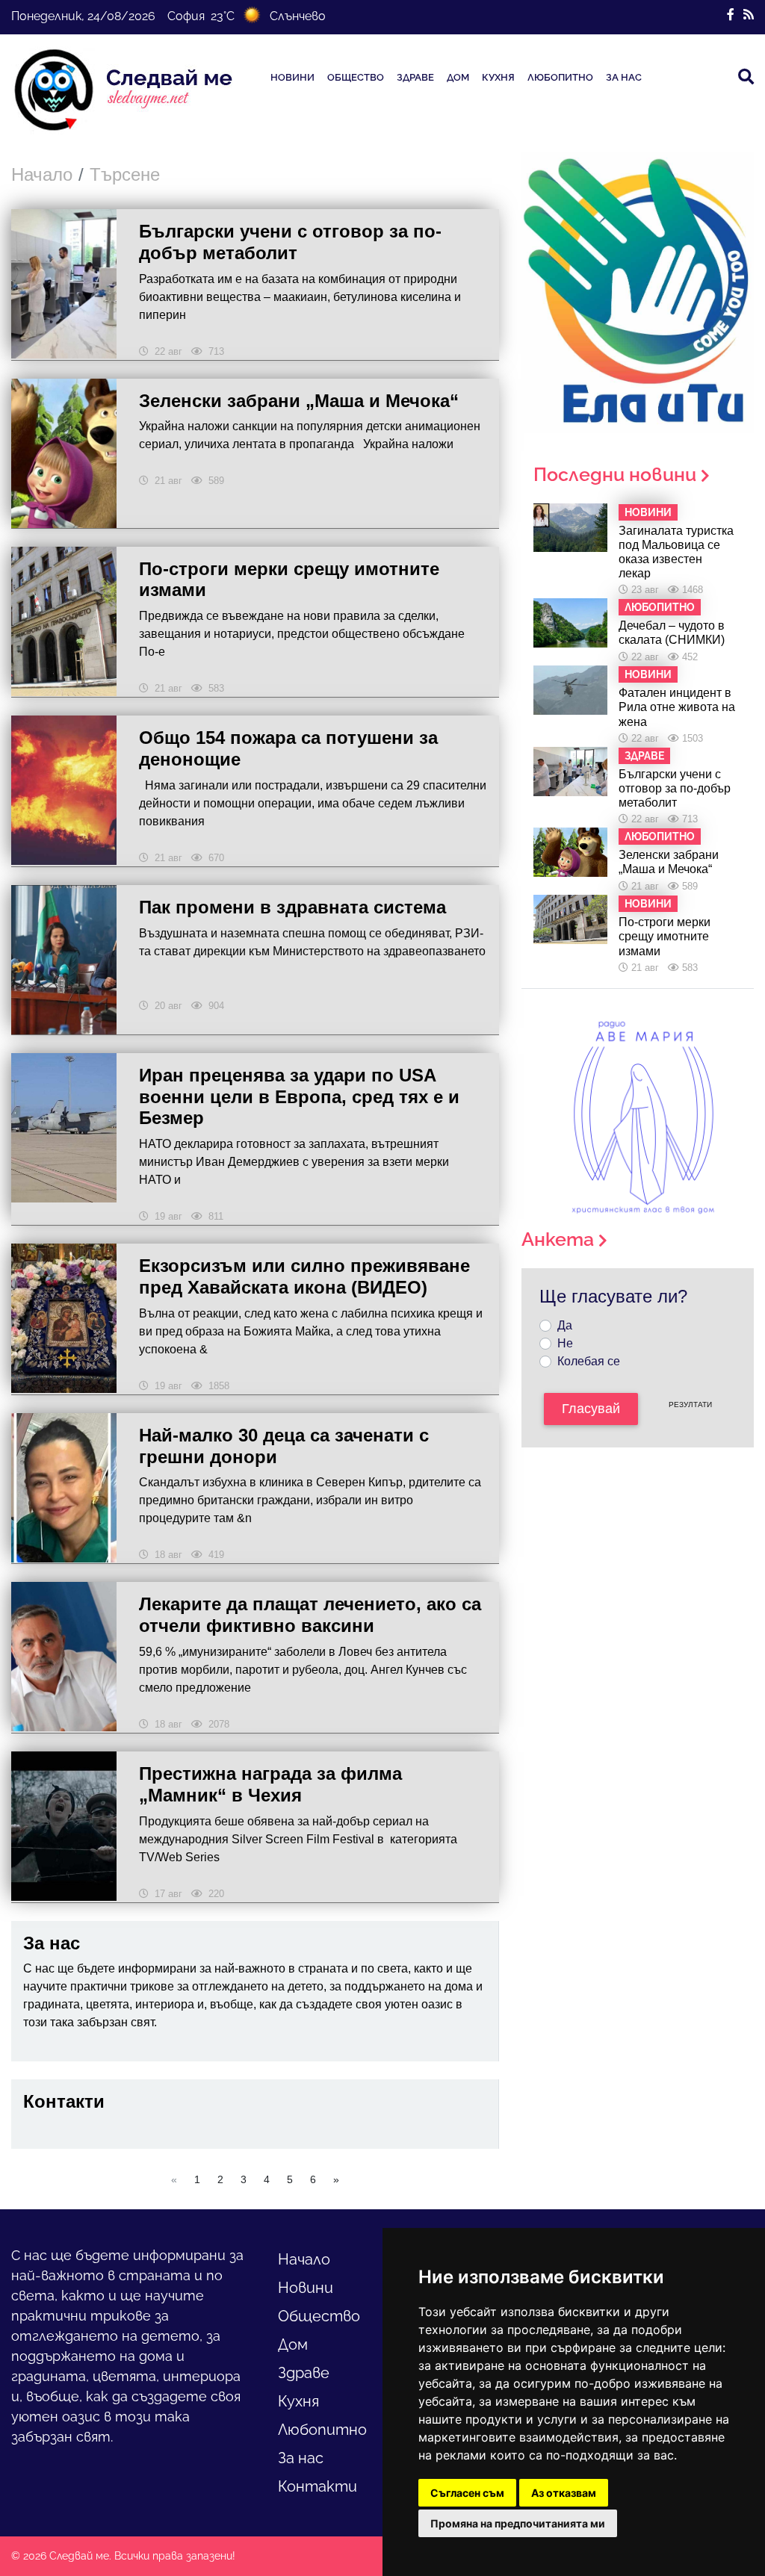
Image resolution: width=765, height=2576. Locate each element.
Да (565, 1325)
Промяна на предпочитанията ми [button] (518, 2523)
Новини (292, 77)
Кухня (498, 77)
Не (565, 1343)
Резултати (690, 1405)
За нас (624, 77)
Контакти (318, 2486)
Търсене (125, 174)
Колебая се (589, 1361)
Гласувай (591, 1409)
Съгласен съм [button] (467, 2493)
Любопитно (560, 77)
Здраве (415, 77)
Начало (42, 174)
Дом (458, 77)
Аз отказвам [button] (564, 2493)
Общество (356, 77)
